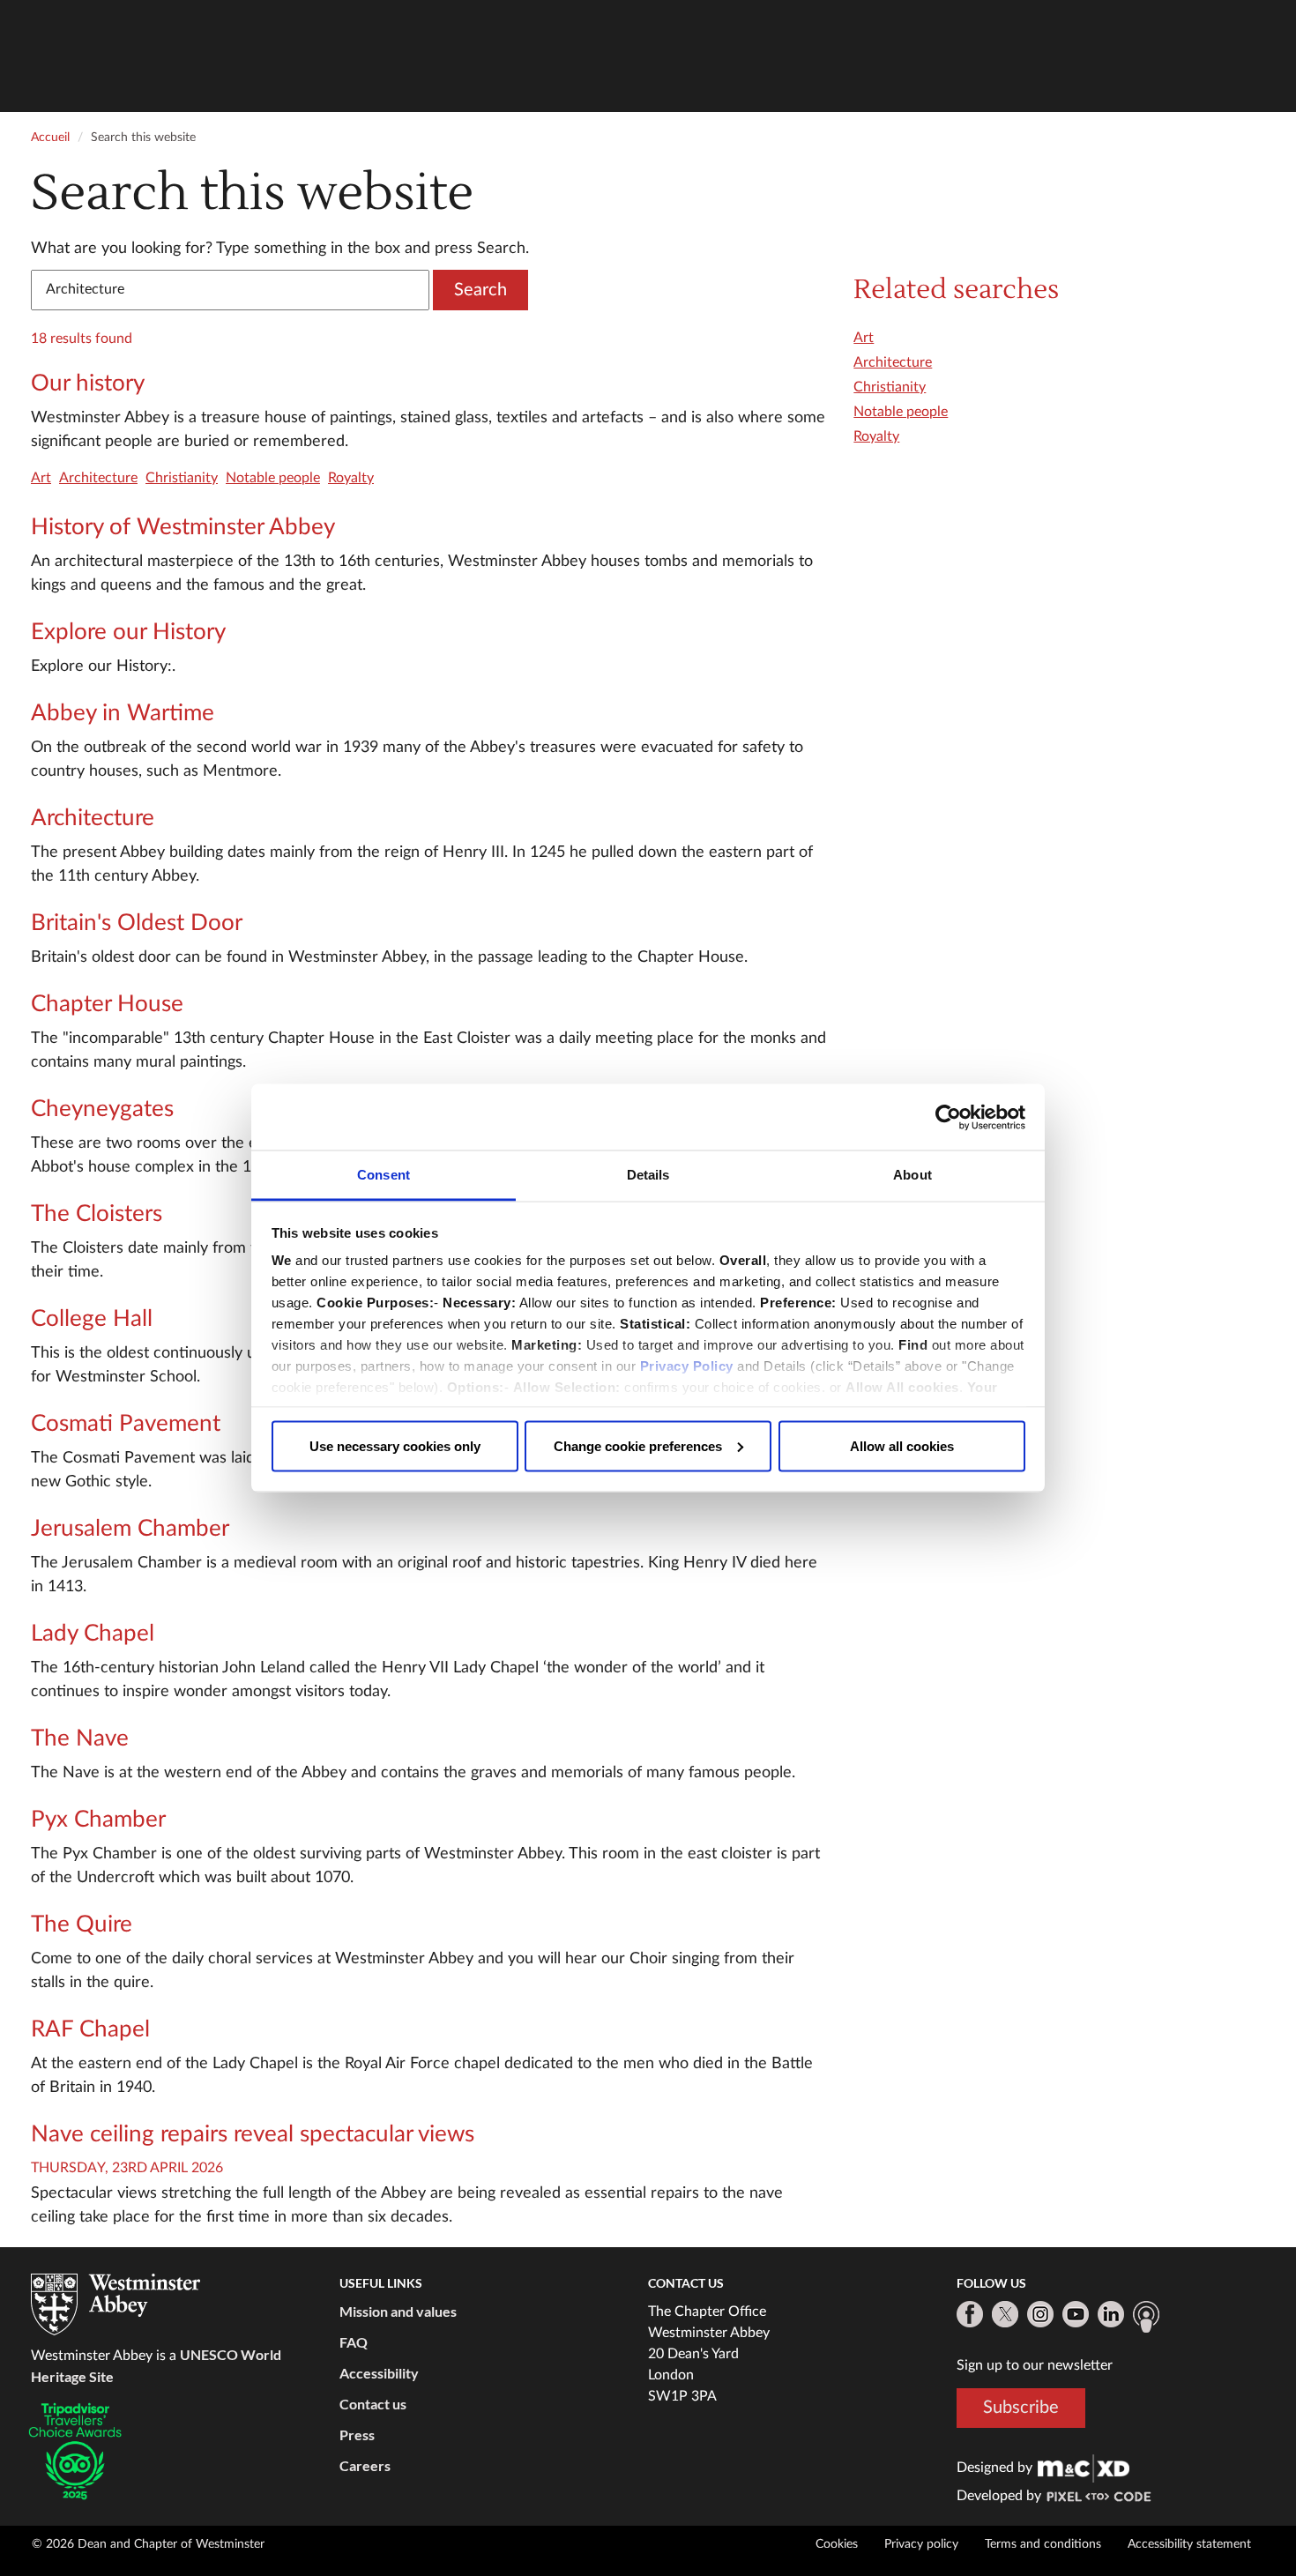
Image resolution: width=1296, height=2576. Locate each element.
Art (41, 478)
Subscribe (1021, 2408)
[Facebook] (970, 2314)
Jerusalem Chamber (130, 1529)
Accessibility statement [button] (1189, 2544)
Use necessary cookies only (395, 1445)
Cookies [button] (837, 2544)
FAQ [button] (354, 2342)
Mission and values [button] (398, 2311)
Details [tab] (648, 1175)
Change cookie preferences (638, 1445)
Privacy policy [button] (921, 2544)
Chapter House (107, 1004)
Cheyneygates (102, 1109)
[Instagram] (1040, 2314)
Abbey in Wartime (123, 713)
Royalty (351, 478)
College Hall (92, 1319)
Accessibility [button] (379, 2373)
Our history (88, 383)
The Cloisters (97, 1214)
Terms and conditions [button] (1043, 2544)
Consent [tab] (384, 1175)
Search (480, 290)
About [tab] (912, 1175)
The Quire (82, 1925)
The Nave (80, 1738)
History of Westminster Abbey (183, 527)
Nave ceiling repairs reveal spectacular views (253, 2134)
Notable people (273, 478)
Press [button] (357, 2435)
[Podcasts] (1146, 2317)
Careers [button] (365, 2465)
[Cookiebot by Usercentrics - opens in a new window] (948, 1117)
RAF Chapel (90, 2029)
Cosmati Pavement (126, 1424)
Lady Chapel (93, 1634)
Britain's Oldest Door (137, 923)
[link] (1084, 2468)
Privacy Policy (687, 1366)
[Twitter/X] (1005, 2314)
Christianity (182, 478)
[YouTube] (1076, 2314)
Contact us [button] (373, 2404)
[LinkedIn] (1111, 2314)
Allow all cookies (902, 1445)
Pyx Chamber (98, 1820)
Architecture (98, 478)
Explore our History (128, 632)
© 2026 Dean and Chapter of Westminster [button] (148, 2544)
